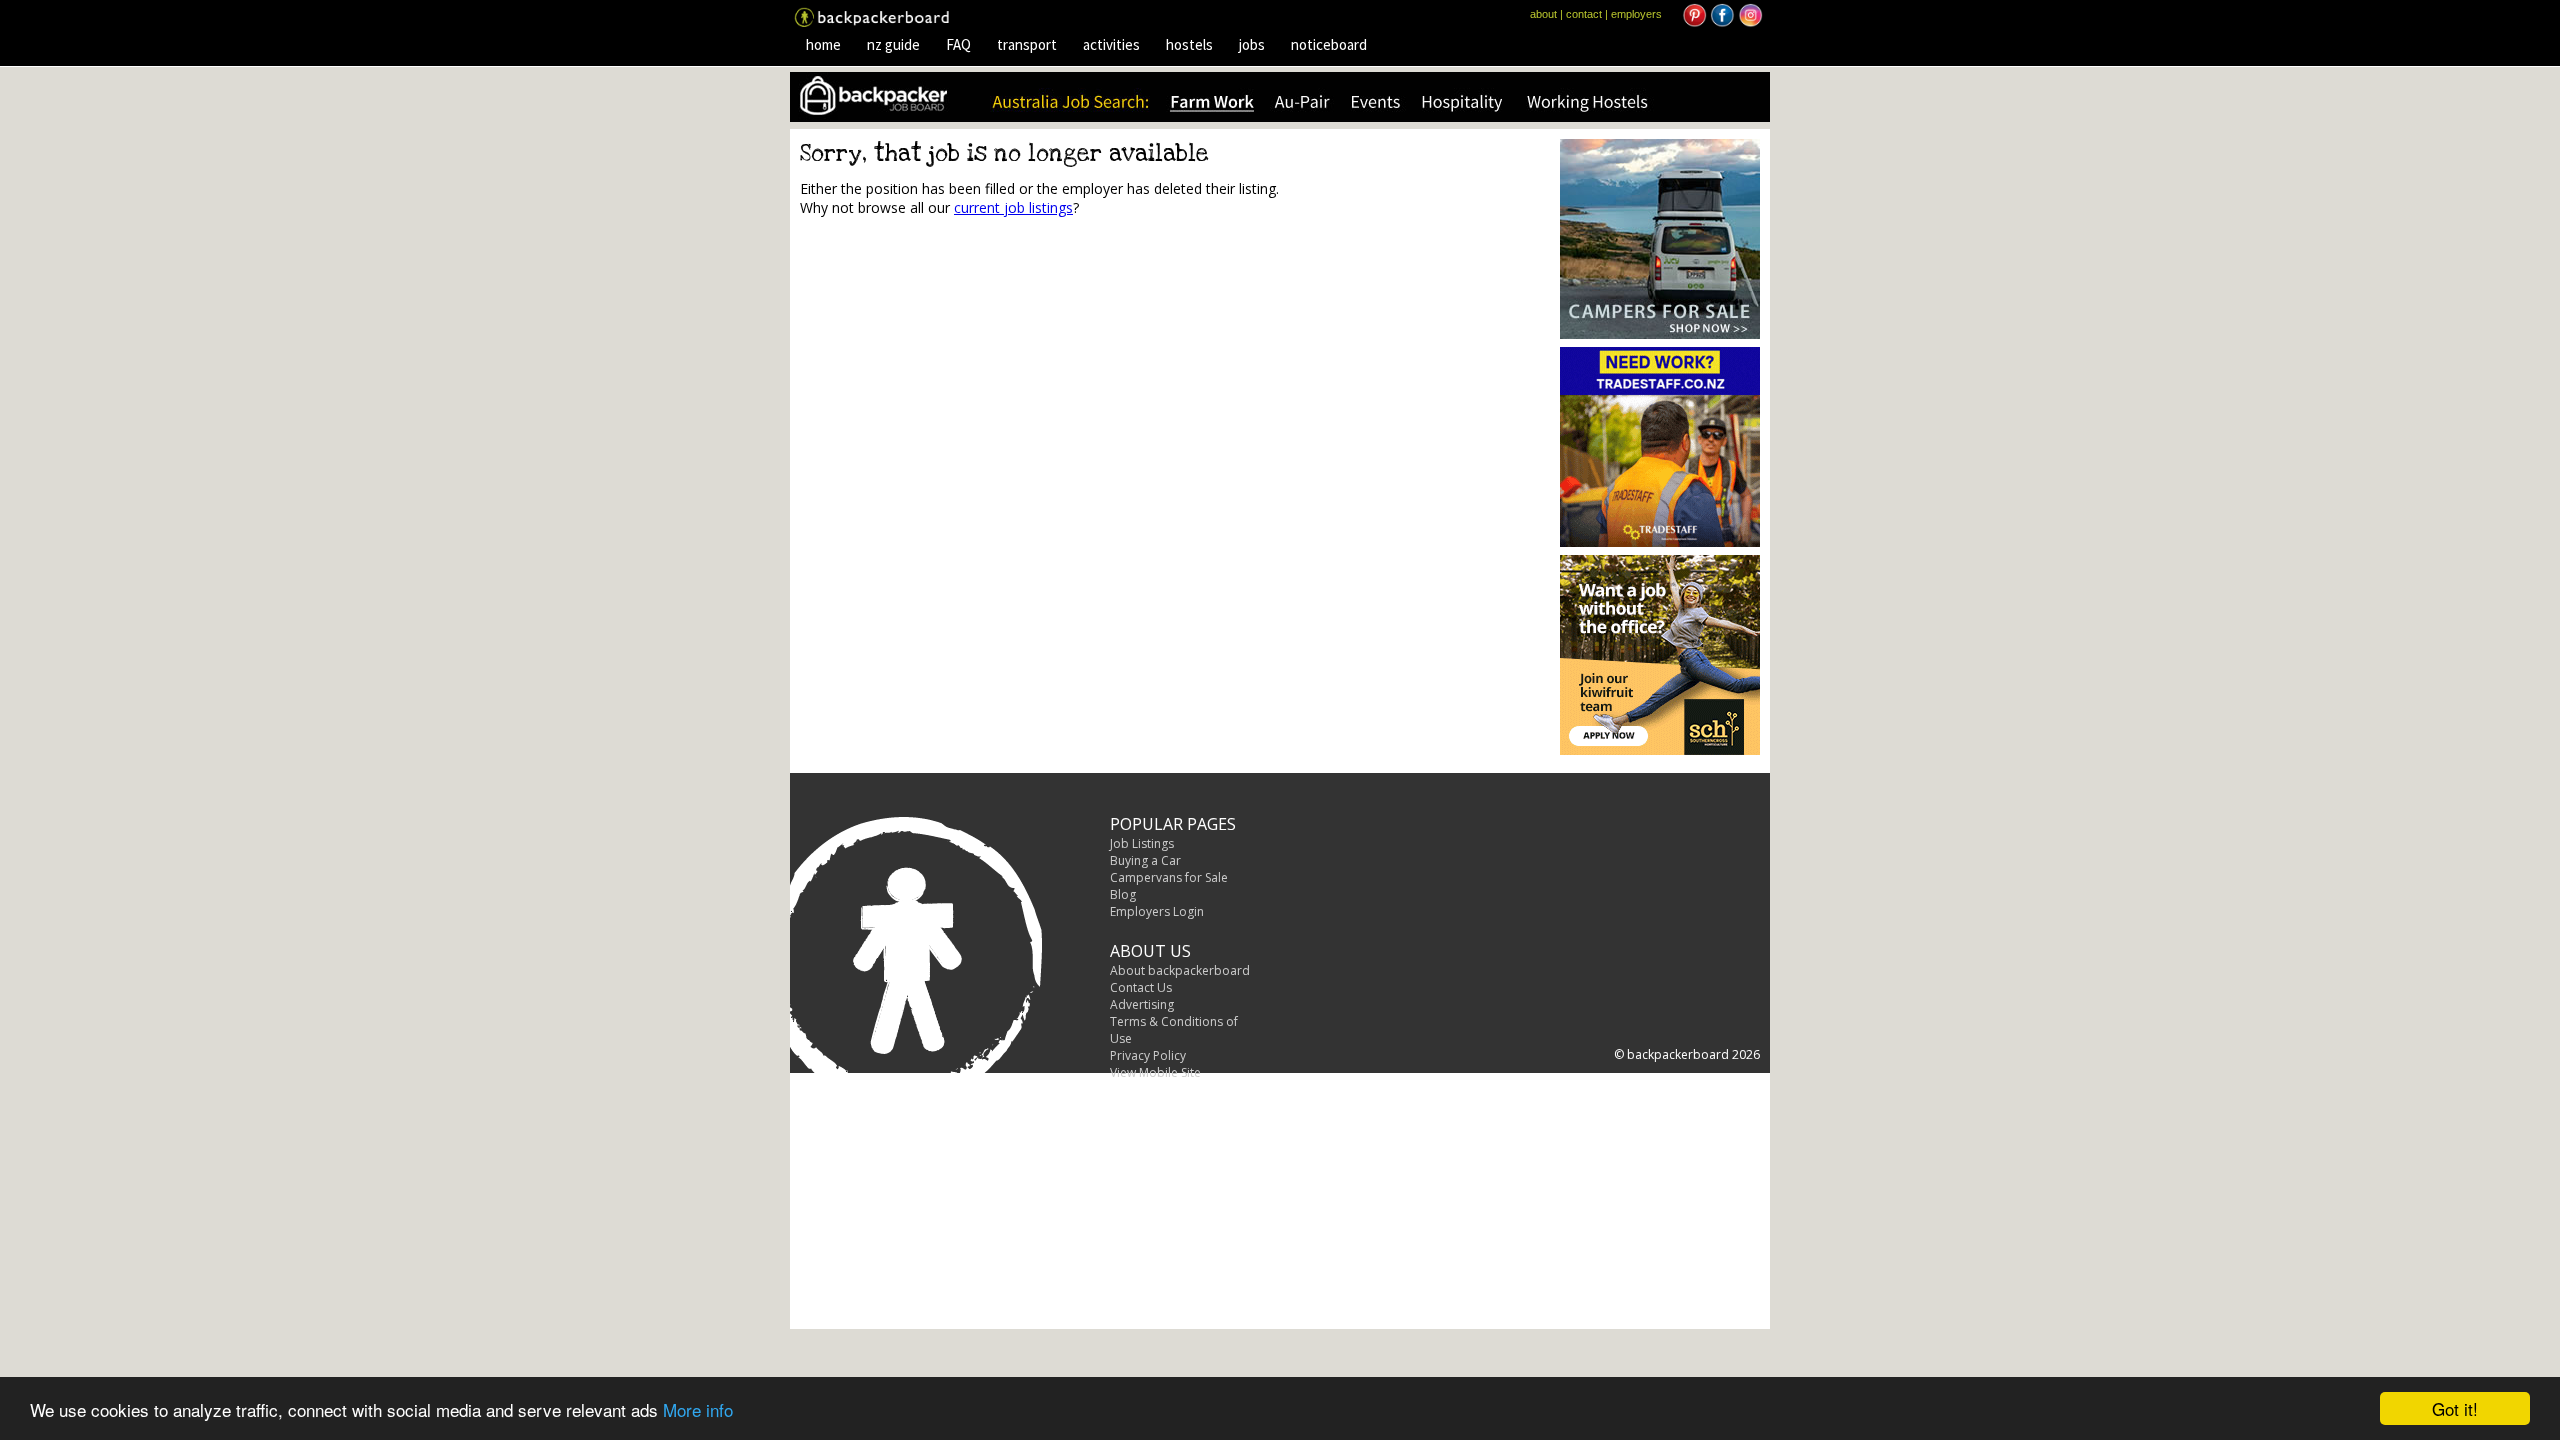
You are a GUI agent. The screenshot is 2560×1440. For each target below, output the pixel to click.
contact (1584, 14)
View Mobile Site (1155, 1072)
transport (1027, 44)
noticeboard (1329, 44)
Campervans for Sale (1169, 877)
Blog (1123, 894)
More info (698, 1409)
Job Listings (1142, 843)
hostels (1189, 44)
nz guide (893, 44)
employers (1636, 14)
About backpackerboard (1180, 970)
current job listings (1013, 207)
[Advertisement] (968, 386)
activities (1111, 44)
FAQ (958, 44)
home (823, 44)
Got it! (2455, 1408)
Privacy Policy (1148, 1055)
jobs (1252, 44)
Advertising (1142, 1004)
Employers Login (1157, 911)
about (1543, 14)
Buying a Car (1145, 860)
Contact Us (1141, 987)
